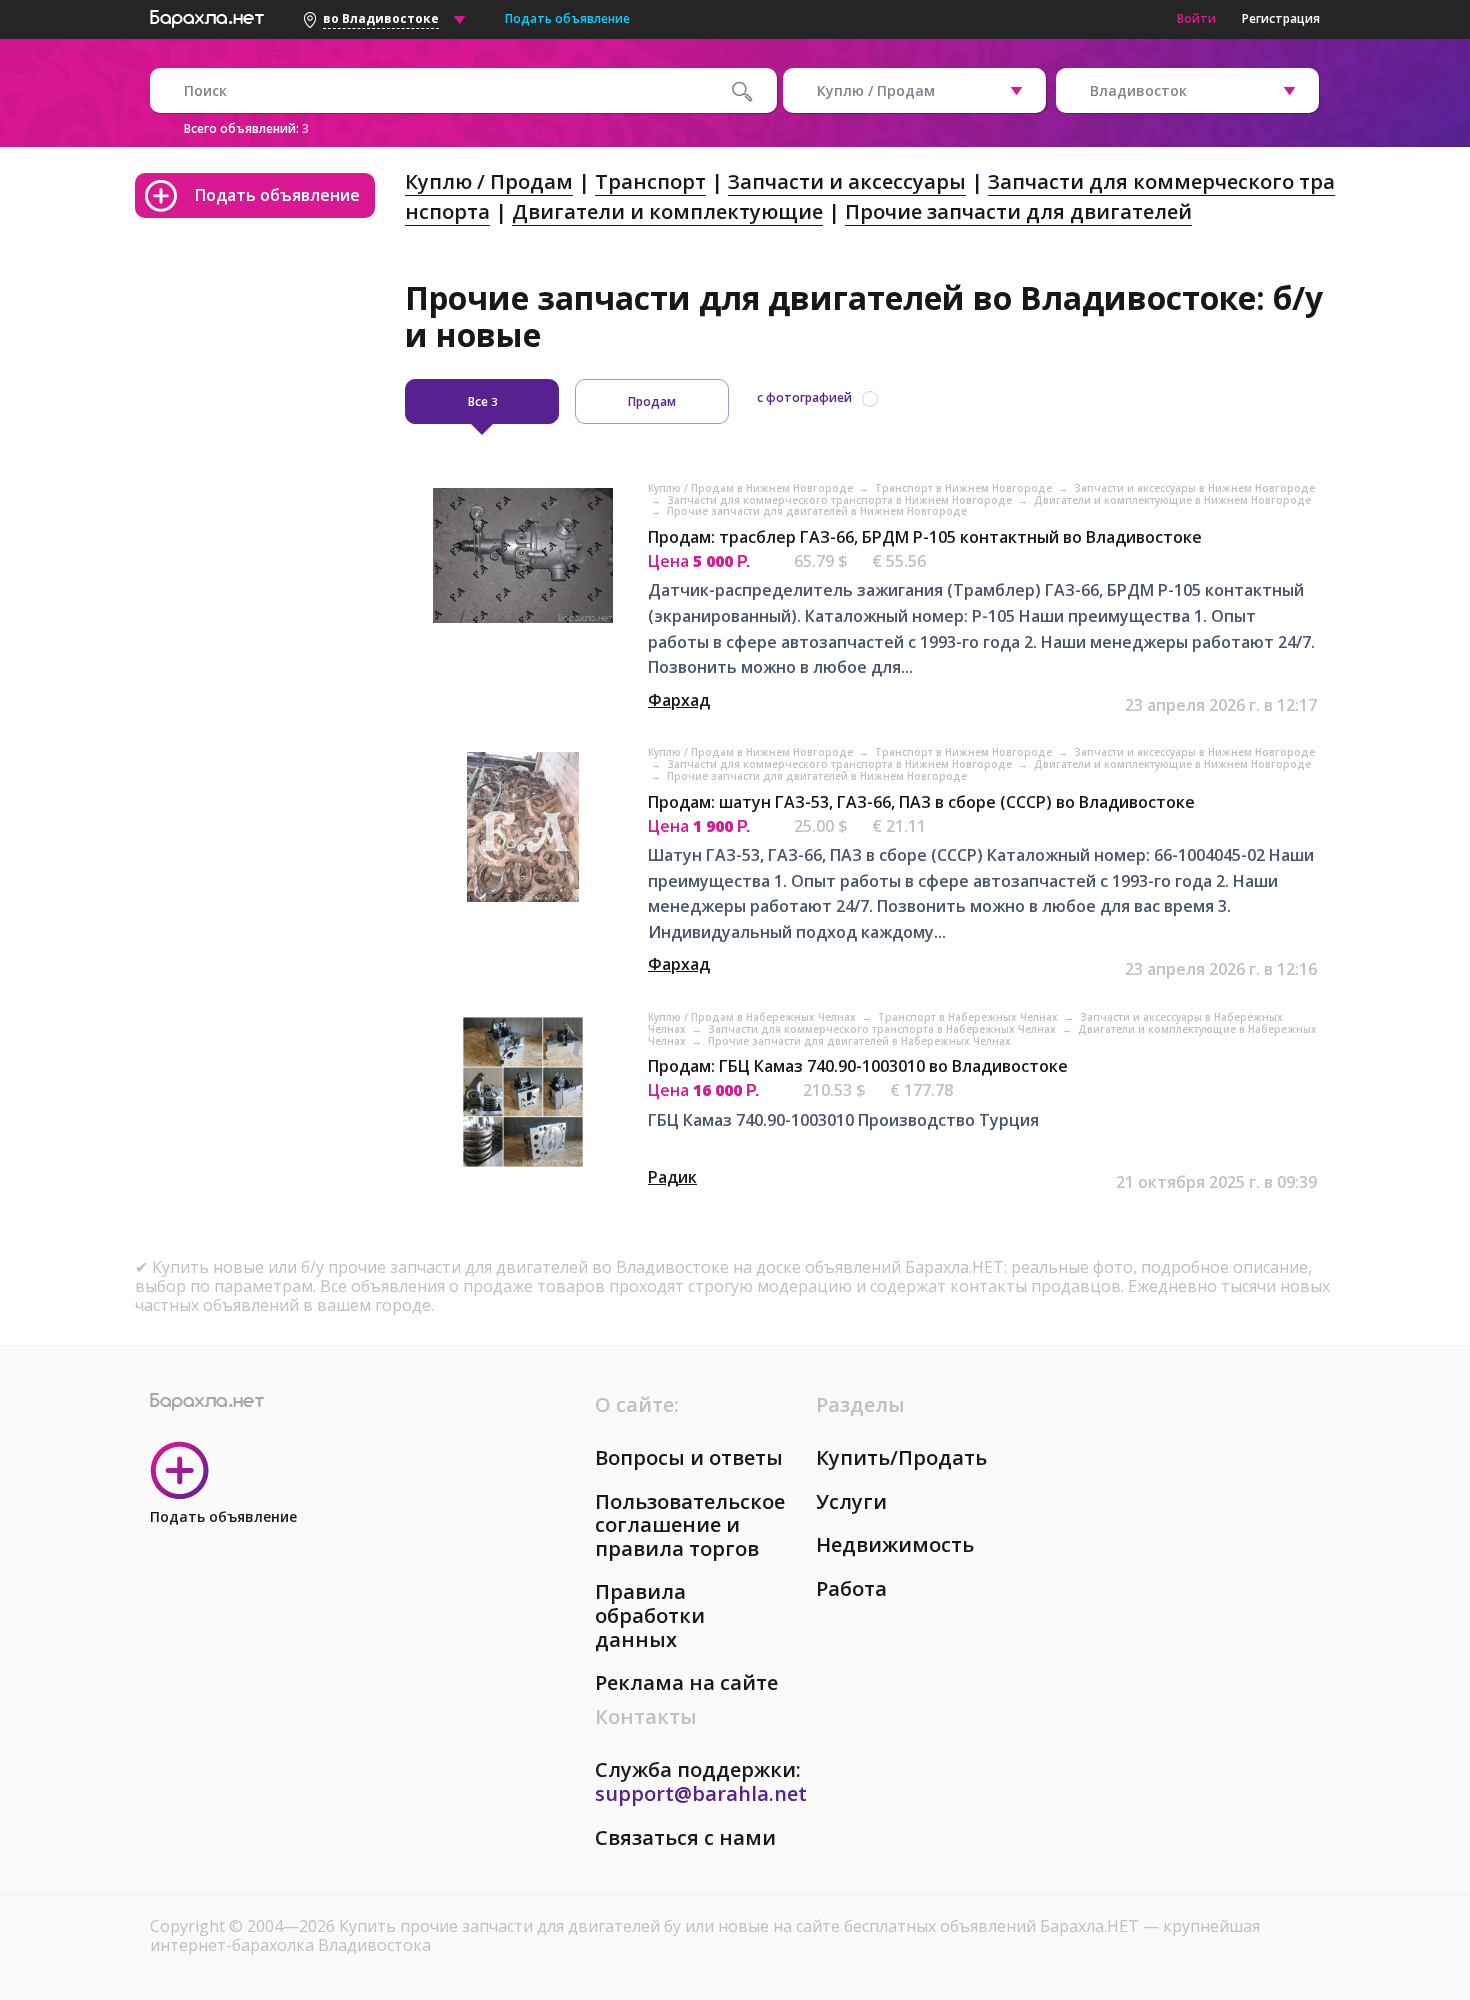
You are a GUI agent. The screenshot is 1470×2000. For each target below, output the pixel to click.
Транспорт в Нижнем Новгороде (965, 488)
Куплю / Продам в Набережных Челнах (753, 1017)
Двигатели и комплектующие (667, 211)
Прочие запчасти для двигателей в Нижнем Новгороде (817, 511)
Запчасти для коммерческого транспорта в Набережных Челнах (883, 1029)
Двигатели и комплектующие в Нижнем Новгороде (1172, 500)
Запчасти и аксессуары (847, 181)
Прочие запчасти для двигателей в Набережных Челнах (859, 1041)
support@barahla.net (701, 1793)
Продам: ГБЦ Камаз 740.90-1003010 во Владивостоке (858, 1066)
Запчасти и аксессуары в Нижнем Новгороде (1194, 488)
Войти (1196, 18)
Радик (672, 1177)
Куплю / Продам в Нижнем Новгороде (752, 488)
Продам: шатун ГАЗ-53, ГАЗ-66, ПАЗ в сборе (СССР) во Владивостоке (921, 802)
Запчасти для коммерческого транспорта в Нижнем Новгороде (841, 500)
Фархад (679, 700)
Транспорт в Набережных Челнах (969, 1017)
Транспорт (650, 181)
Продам (652, 401)
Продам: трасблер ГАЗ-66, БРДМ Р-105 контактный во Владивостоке (925, 537)
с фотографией (804, 397)
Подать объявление (567, 18)
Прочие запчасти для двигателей (1018, 211)
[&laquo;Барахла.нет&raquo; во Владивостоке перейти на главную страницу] (207, 16)
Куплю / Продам (489, 181)
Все (482, 401)
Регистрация (1281, 18)
